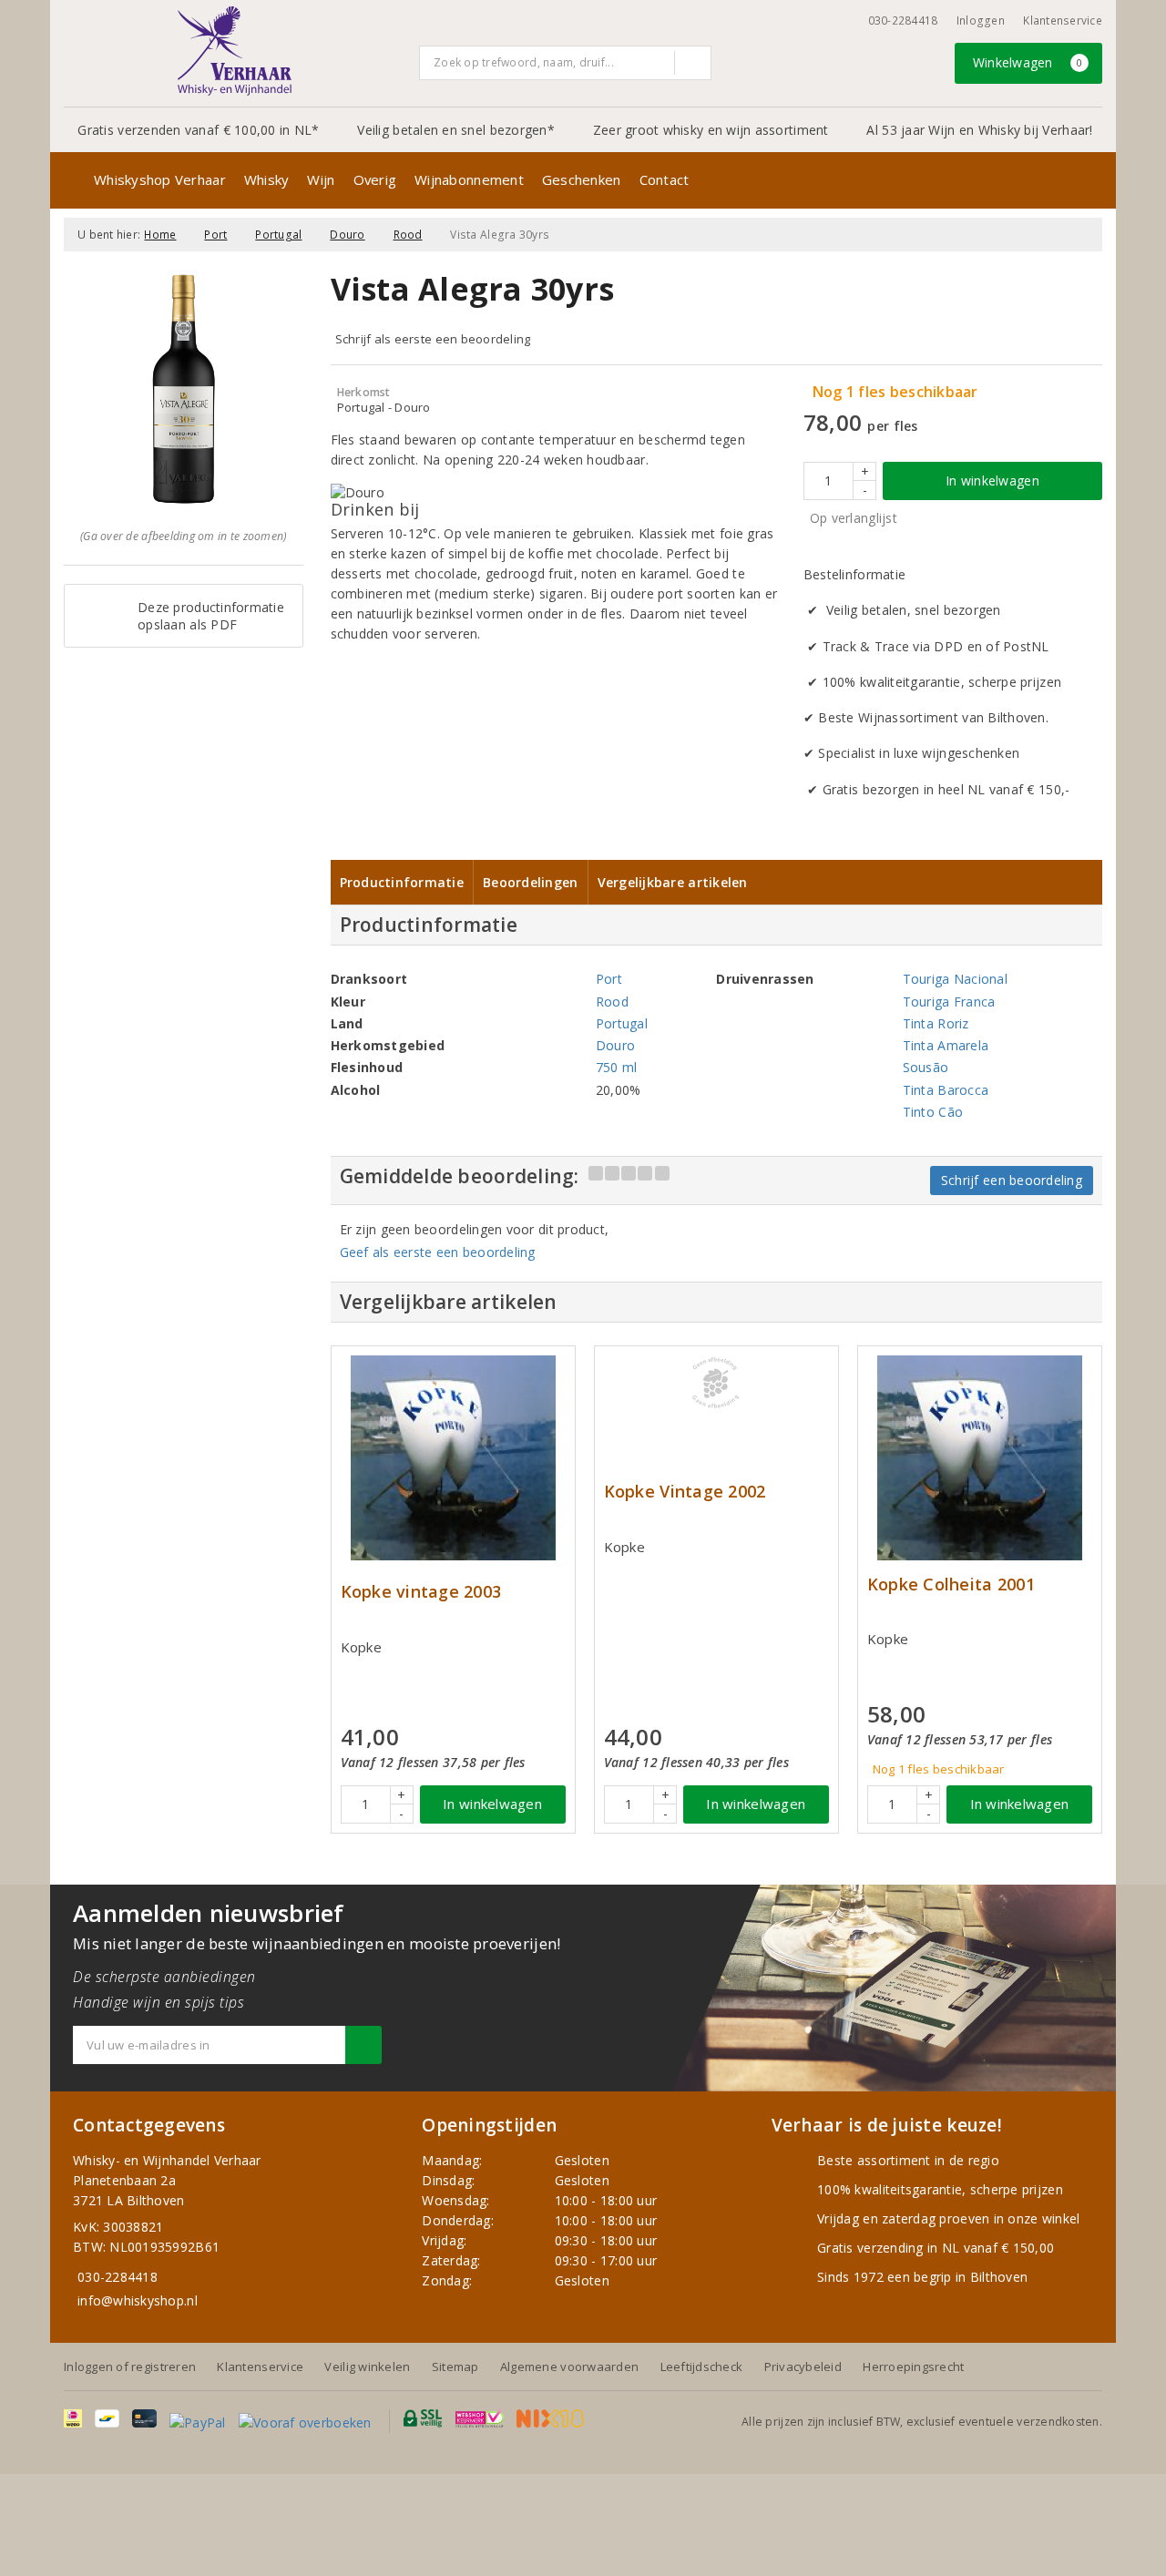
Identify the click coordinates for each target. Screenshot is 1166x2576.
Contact (665, 179)
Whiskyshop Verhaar (160, 179)
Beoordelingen (530, 882)
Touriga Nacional (955, 979)
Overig (375, 179)
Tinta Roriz (936, 1023)
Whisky (267, 179)
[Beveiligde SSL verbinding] (480, 2418)
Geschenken (582, 179)
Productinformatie (402, 882)
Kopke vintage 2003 (421, 1592)
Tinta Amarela (946, 1045)
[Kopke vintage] (453, 1458)
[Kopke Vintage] (716, 1383)
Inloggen (981, 20)
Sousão (926, 1067)
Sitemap (455, 2366)
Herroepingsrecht (913, 2366)
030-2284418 (903, 20)
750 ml (617, 1067)
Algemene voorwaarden (569, 2366)
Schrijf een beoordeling (1012, 1180)
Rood (408, 235)
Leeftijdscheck (702, 2366)
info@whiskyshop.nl (138, 2300)
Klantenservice (1063, 20)
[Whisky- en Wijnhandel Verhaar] (235, 51)
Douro (347, 235)
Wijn (321, 179)
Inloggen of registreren (130, 2366)
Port (215, 235)
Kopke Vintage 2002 (685, 1492)
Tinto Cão (933, 1112)
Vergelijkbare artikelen (673, 882)
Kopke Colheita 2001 (951, 1584)
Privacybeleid (803, 2366)
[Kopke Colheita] (980, 1458)
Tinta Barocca (946, 1090)
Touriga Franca (949, 1002)
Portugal (278, 235)
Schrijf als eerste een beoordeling (433, 339)
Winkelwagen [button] (1028, 62)
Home (160, 235)
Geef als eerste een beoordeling (438, 1252)
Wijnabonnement (469, 179)
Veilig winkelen (367, 2366)
